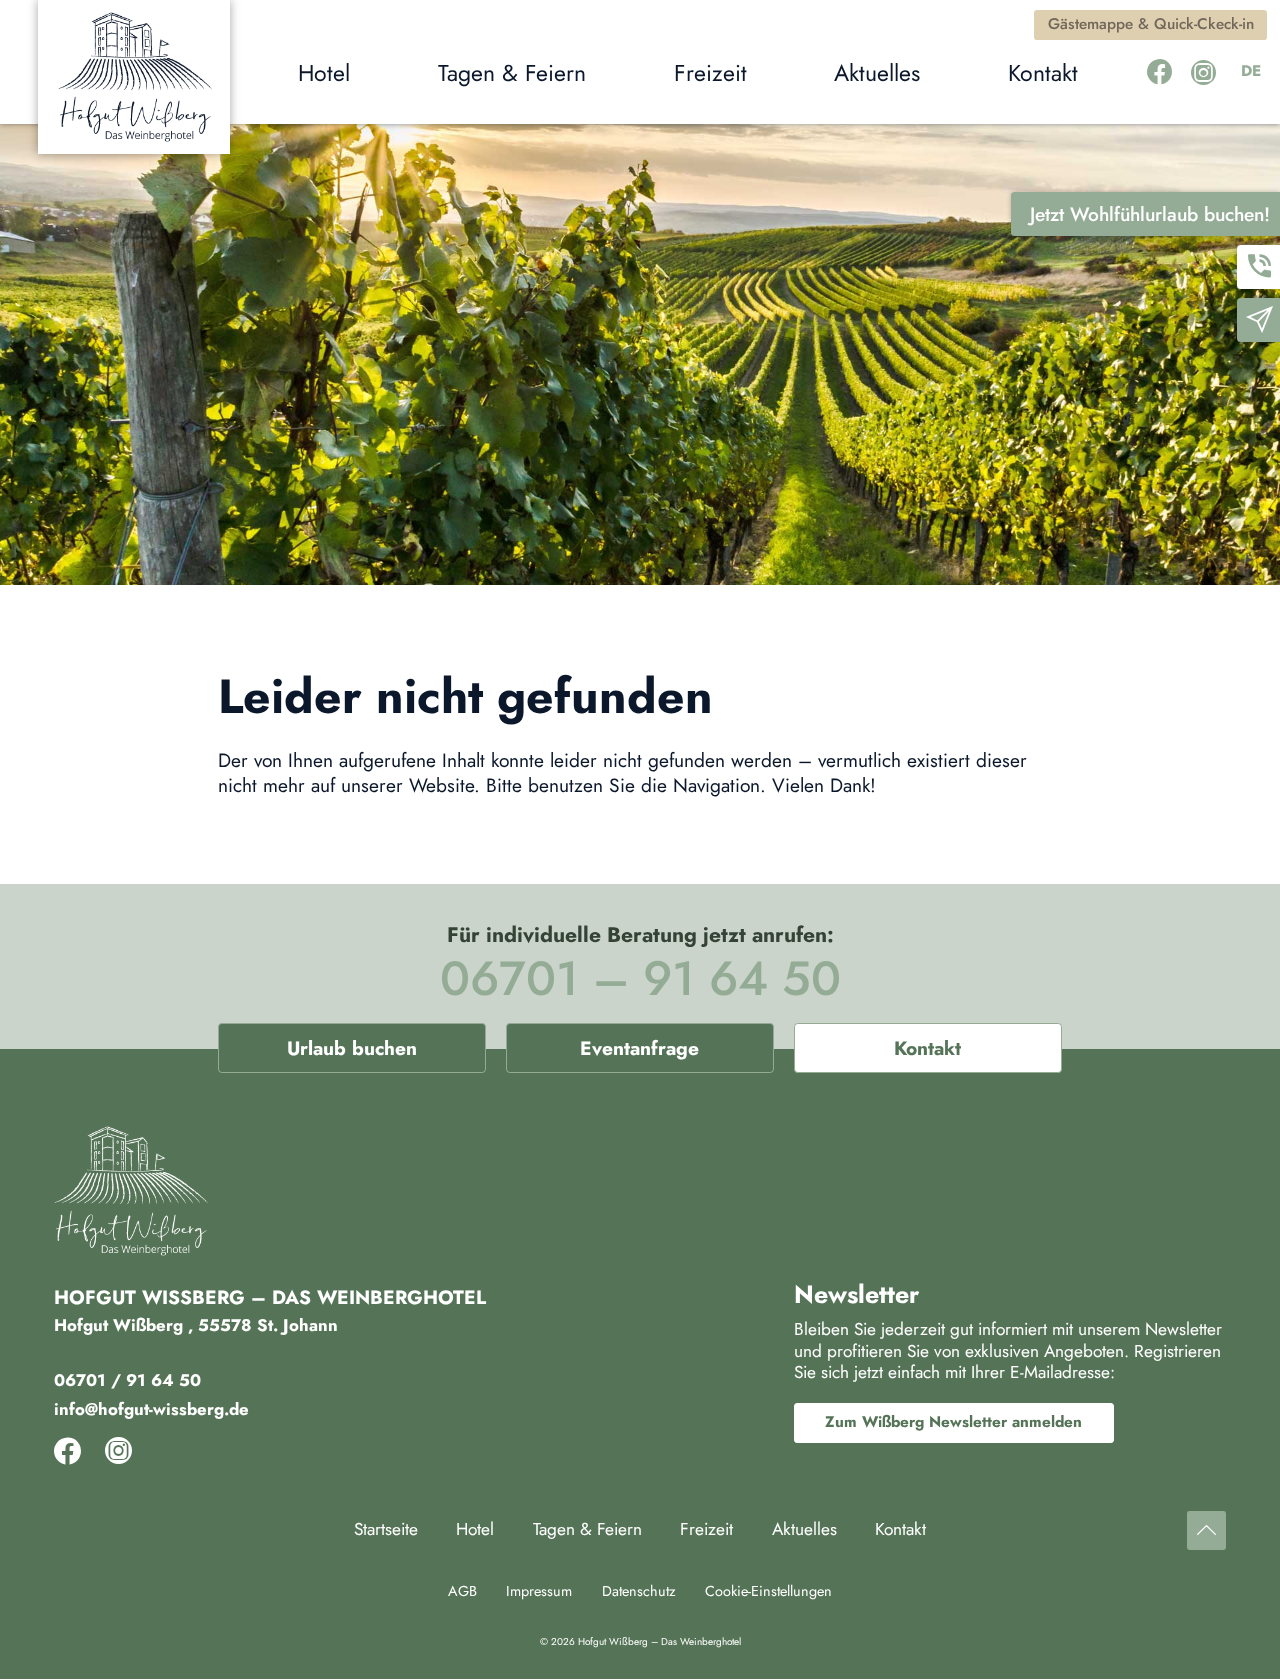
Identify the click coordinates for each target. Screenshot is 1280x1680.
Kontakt (927, 1048)
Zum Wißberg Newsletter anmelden (953, 1422)
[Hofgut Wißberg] (134, 77)
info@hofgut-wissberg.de (151, 1409)
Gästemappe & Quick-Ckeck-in (1151, 24)
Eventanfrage (639, 1048)
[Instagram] (1203, 72)
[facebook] (1159, 72)
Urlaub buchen (352, 1048)
